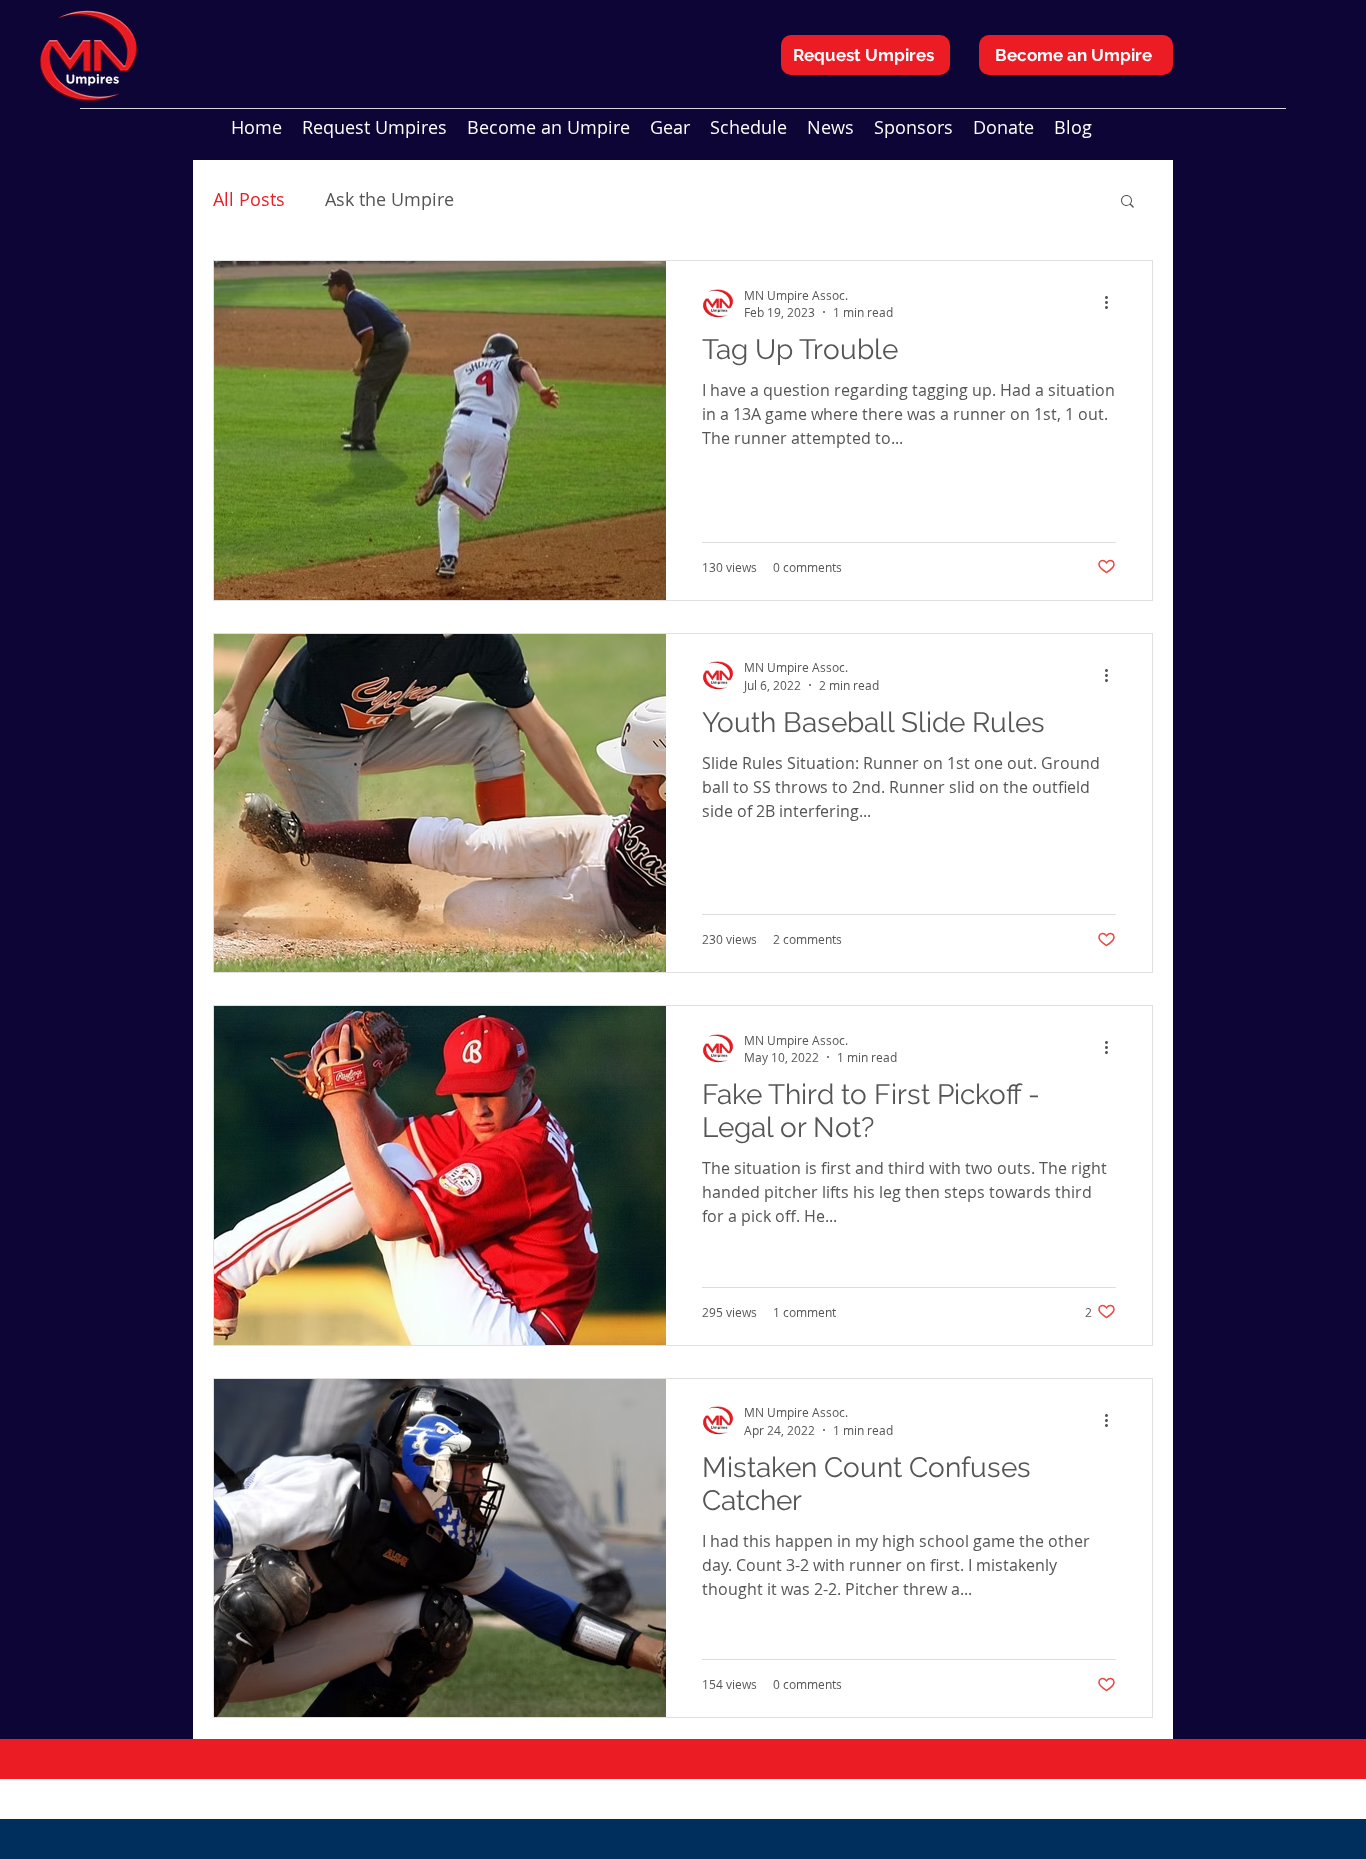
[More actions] (1113, 303)
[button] (1127, 202)
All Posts (249, 199)
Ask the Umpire (389, 199)
